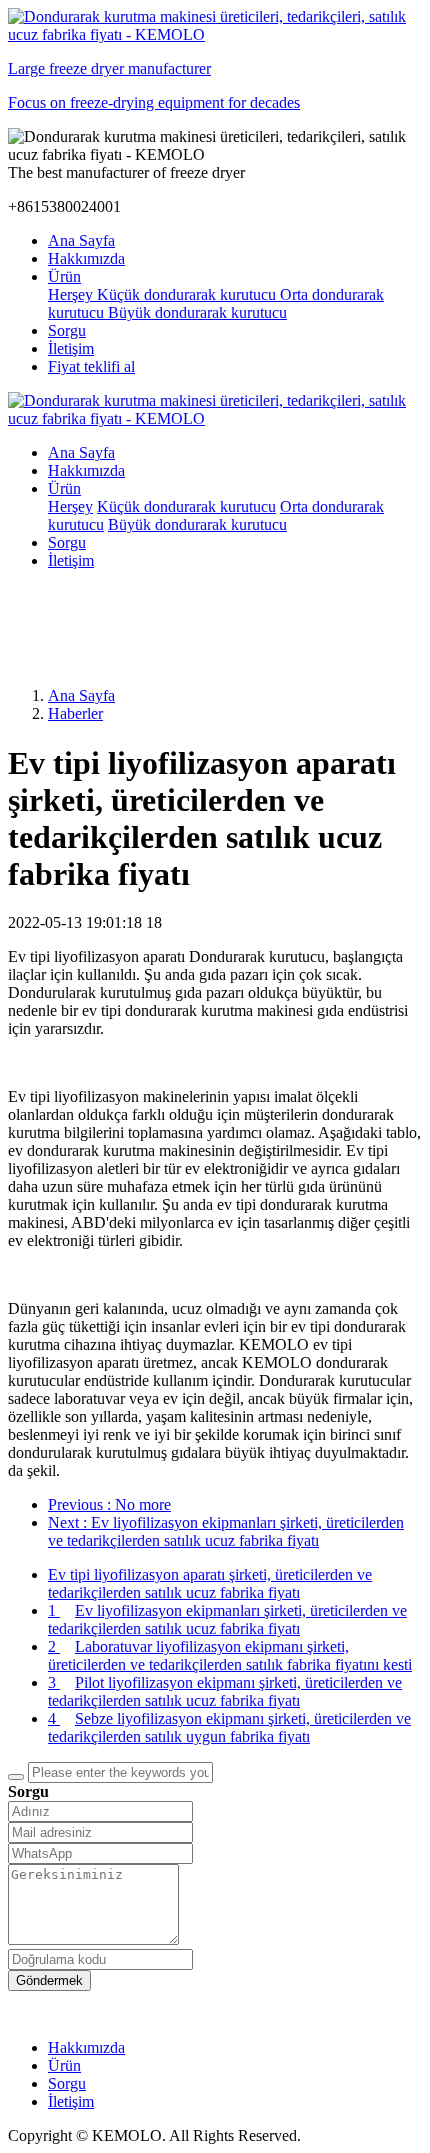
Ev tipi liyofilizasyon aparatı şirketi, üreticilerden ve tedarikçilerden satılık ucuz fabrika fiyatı (210, 1583)
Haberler (75, 713)
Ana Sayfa (81, 240)
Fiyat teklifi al (91, 366)
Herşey (72, 294)
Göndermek (49, 1980)
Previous (109, 1504)
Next (226, 1531)
